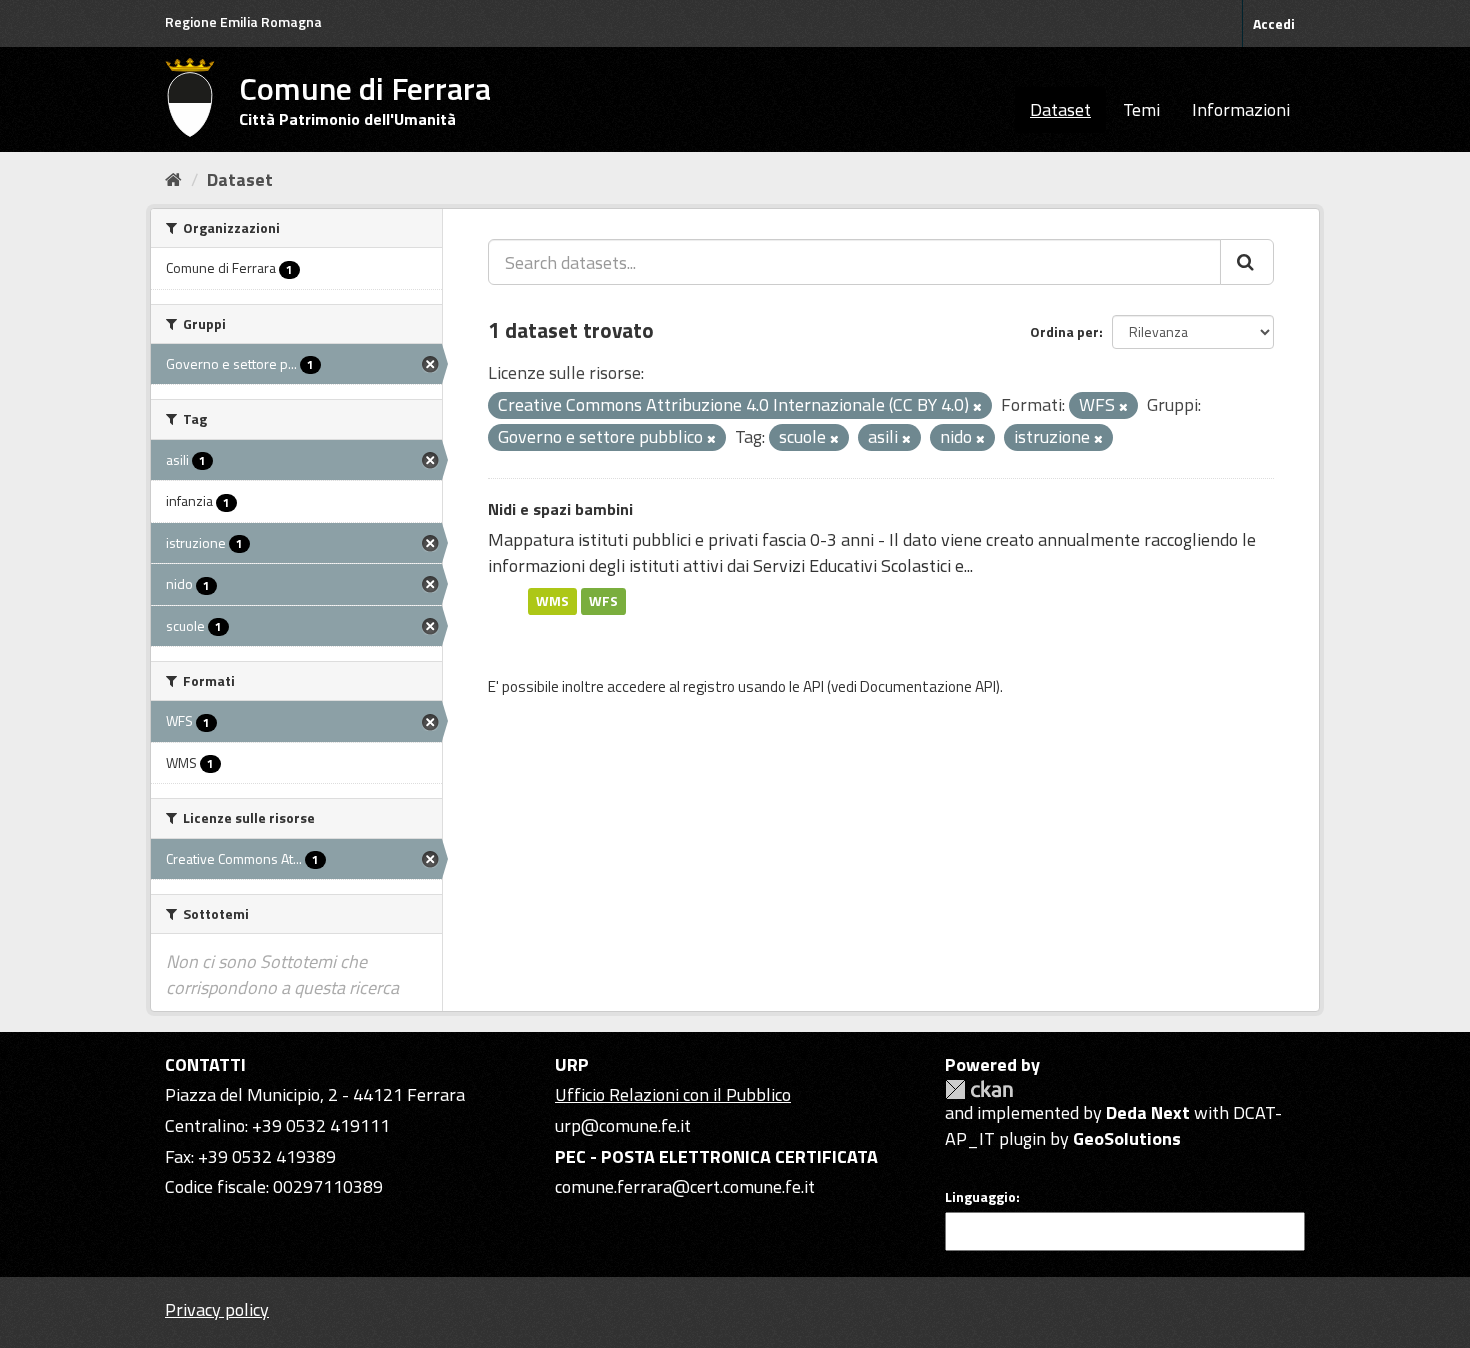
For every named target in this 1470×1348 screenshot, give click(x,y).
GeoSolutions (1127, 1138)
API (813, 686)
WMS (552, 601)
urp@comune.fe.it (623, 1125)
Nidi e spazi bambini (560, 509)
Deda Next (1148, 1112)
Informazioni (1241, 109)
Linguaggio (980, 1197)
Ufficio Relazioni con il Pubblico (673, 1094)
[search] (1247, 262)
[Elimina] (977, 407)
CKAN (979, 1089)
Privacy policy (217, 1309)
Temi (1141, 109)
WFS (603, 601)
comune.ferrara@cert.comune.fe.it (685, 1186)
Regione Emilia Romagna (243, 21)
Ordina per (1064, 331)
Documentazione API (928, 686)
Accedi (1274, 23)
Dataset (1060, 109)
